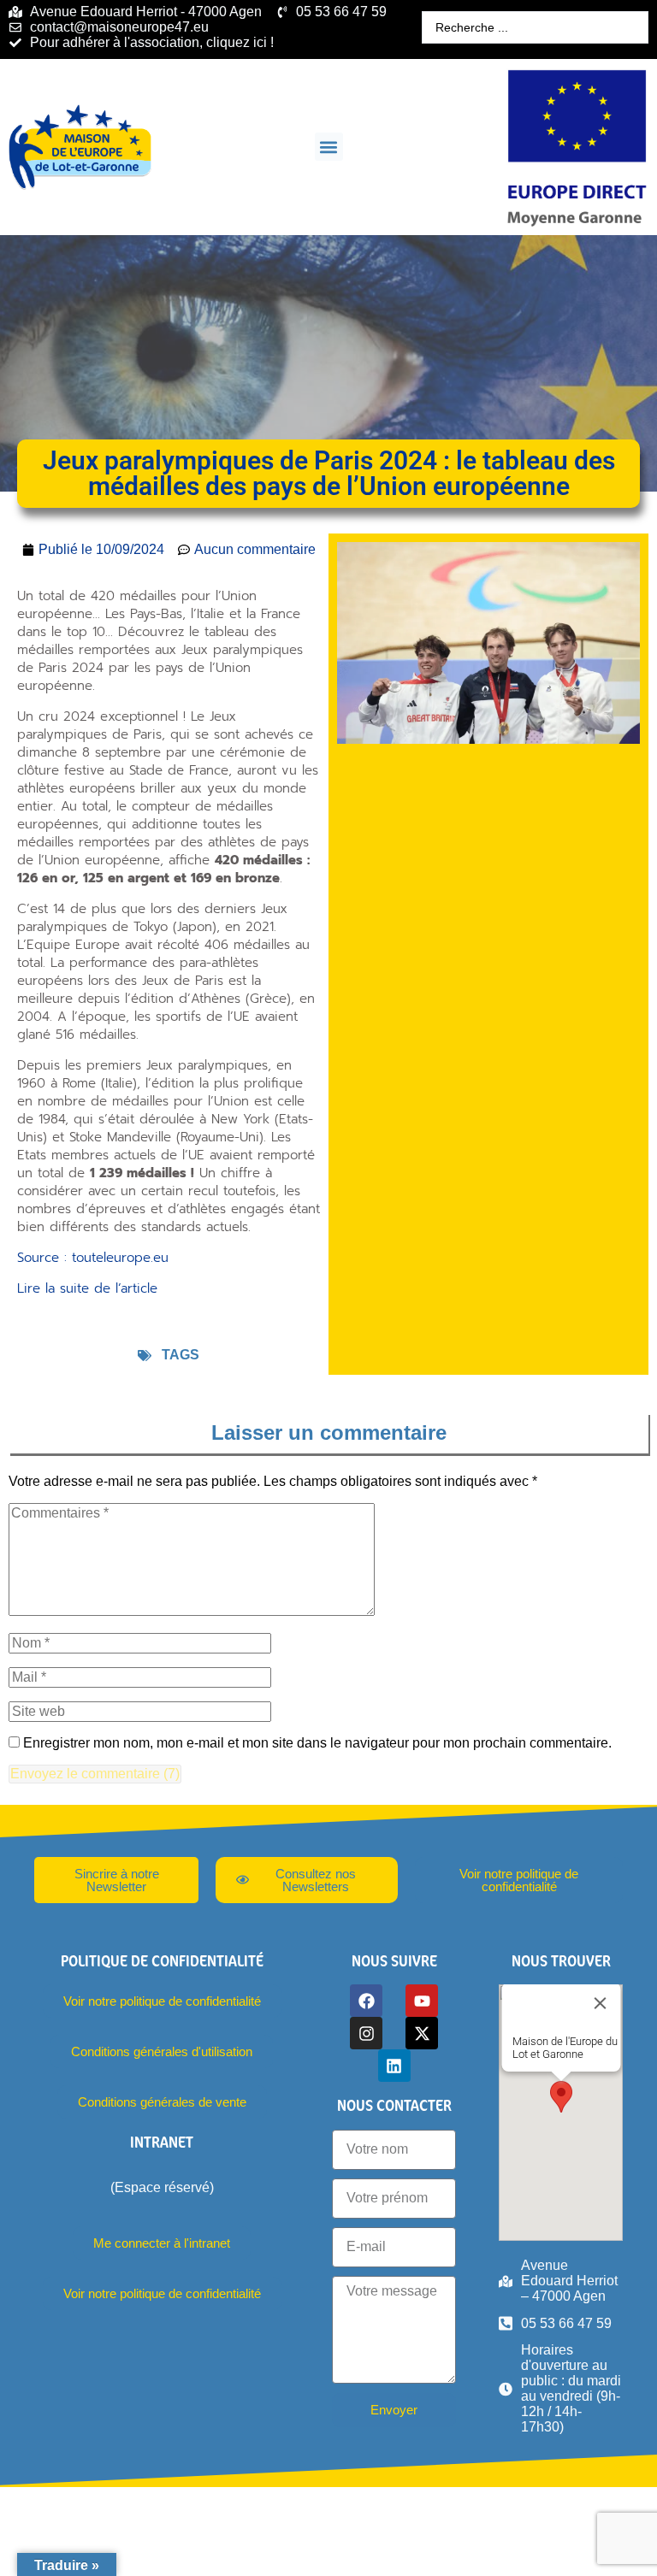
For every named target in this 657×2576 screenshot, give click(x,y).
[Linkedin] (394, 2066)
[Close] (600, 2003)
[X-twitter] (422, 2033)
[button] (329, 147)
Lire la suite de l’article (87, 1288)
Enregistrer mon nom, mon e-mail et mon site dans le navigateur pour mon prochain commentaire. (317, 1743)
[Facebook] (366, 2001)
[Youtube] (422, 2001)
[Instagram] (366, 2033)
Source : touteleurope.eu (93, 1258)
